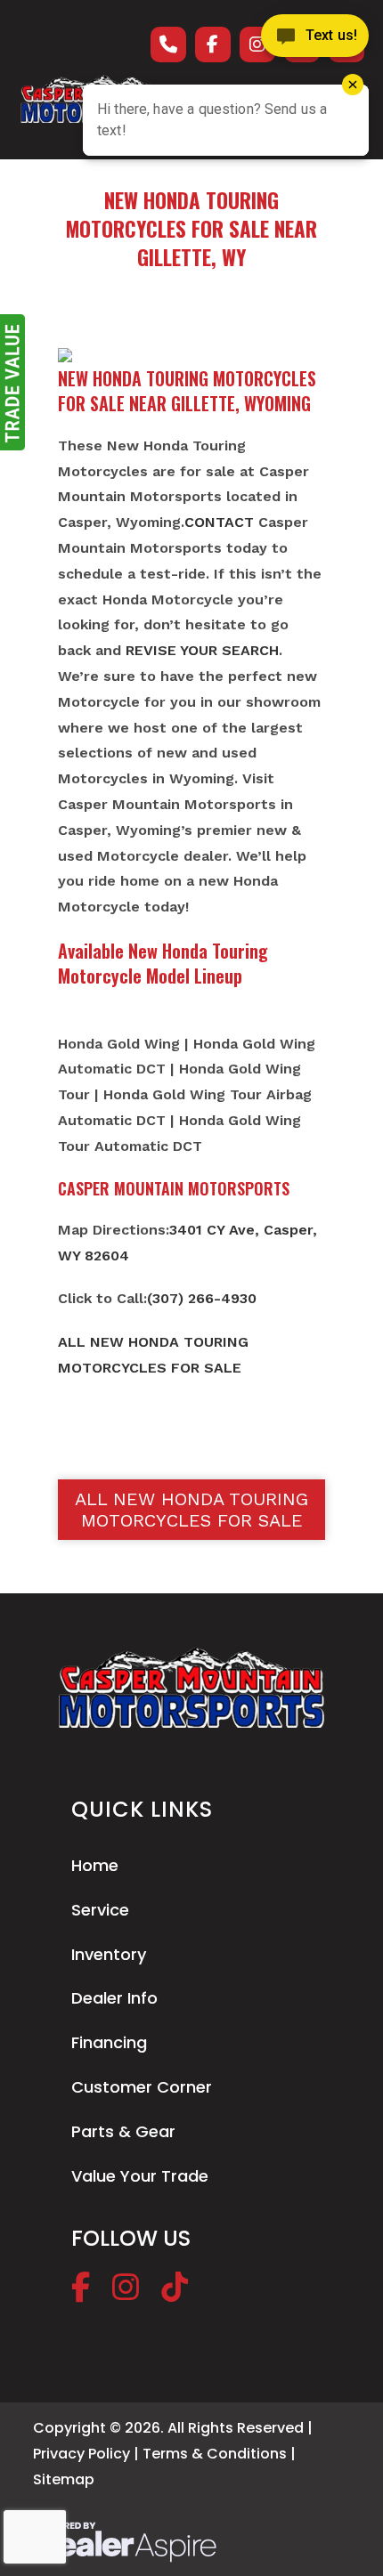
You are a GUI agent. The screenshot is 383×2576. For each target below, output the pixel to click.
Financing (109, 2042)
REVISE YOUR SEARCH (202, 650)
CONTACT (219, 522)
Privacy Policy (81, 2454)
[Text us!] (315, 37)
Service (100, 1910)
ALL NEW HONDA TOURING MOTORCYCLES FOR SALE (191, 1510)
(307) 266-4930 (202, 1298)
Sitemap (64, 2479)
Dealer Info (114, 1998)
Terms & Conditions (215, 2454)
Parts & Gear (123, 2131)
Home (95, 1865)
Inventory (109, 1954)
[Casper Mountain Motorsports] (191, 1688)
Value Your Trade (140, 2176)
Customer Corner (142, 2087)
